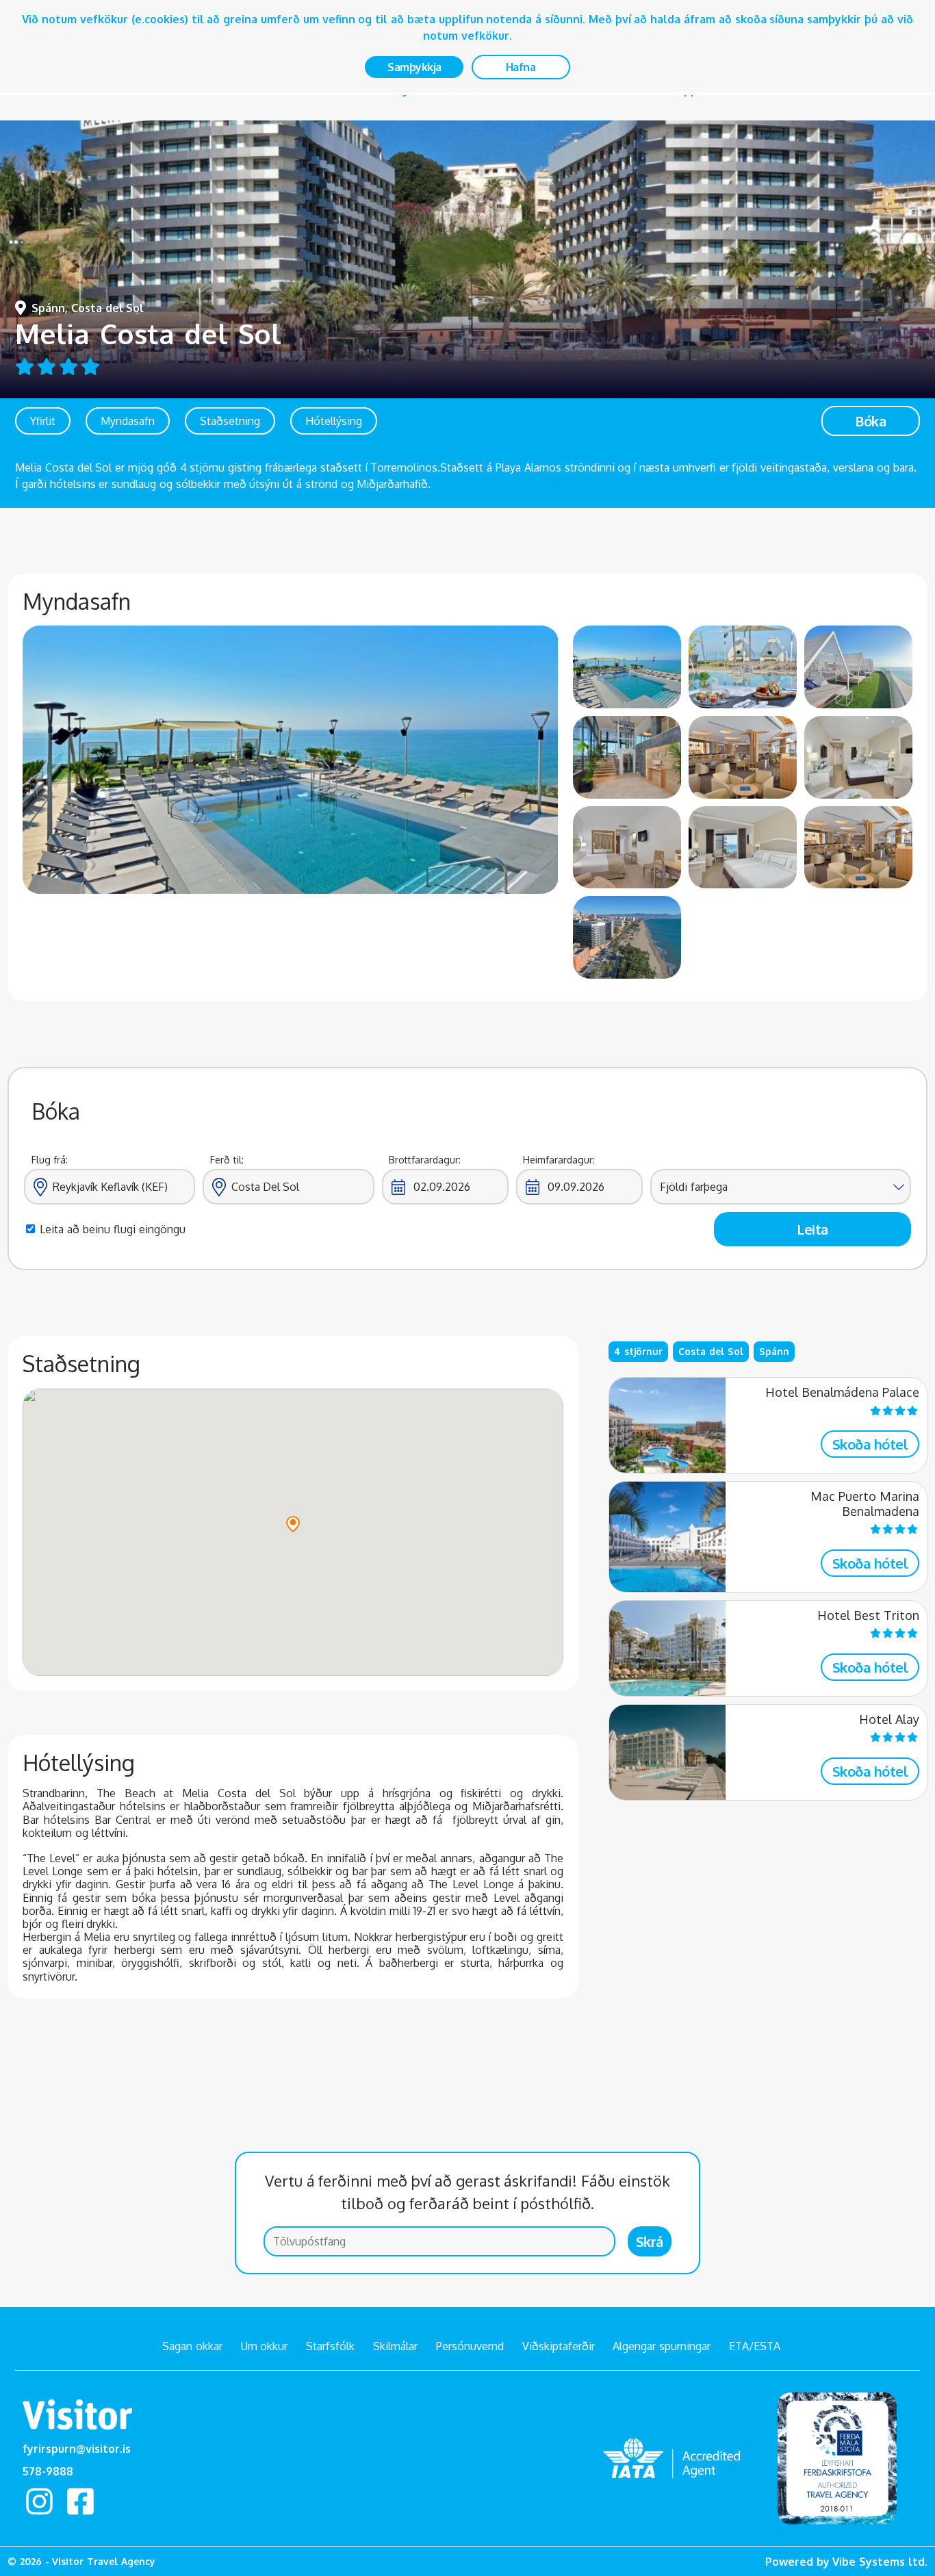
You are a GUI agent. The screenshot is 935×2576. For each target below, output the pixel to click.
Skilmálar (395, 2346)
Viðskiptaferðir (559, 2346)
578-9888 (48, 2471)
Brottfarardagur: (425, 1160)
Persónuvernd (470, 2346)
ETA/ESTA (755, 2346)
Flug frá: (50, 1160)
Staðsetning (230, 421)
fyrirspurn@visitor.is (77, 2449)
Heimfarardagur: (559, 1160)
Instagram (39, 2501)
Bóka (870, 421)
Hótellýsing (334, 421)
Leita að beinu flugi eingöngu (112, 1229)
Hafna (521, 67)
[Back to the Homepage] (77, 2417)
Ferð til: (227, 1160)
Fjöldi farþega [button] (694, 1187)
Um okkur (265, 2346)
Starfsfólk (330, 2346)
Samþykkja (414, 67)
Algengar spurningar (662, 2346)
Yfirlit (43, 421)
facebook (81, 2501)
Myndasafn (128, 421)
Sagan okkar (192, 2346)
